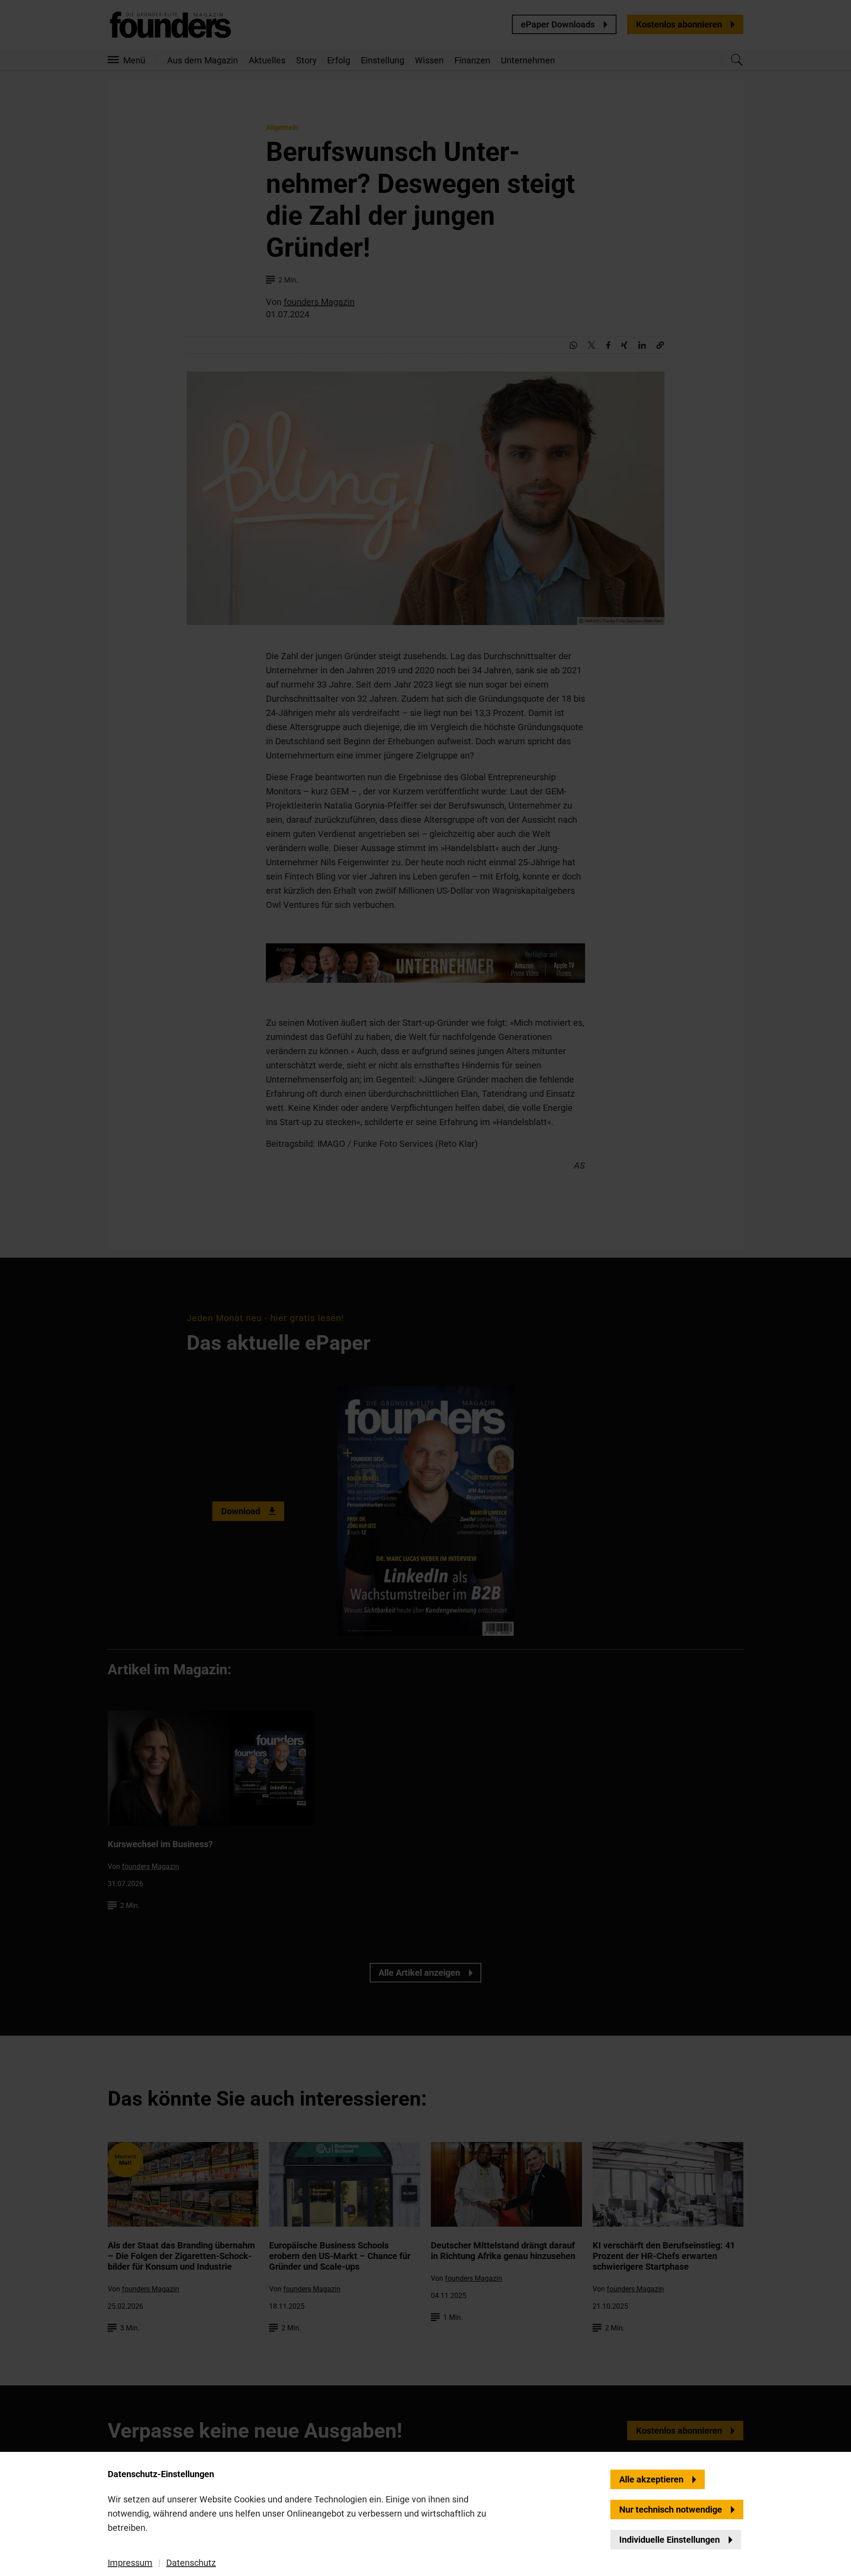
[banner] (425, 1288)
